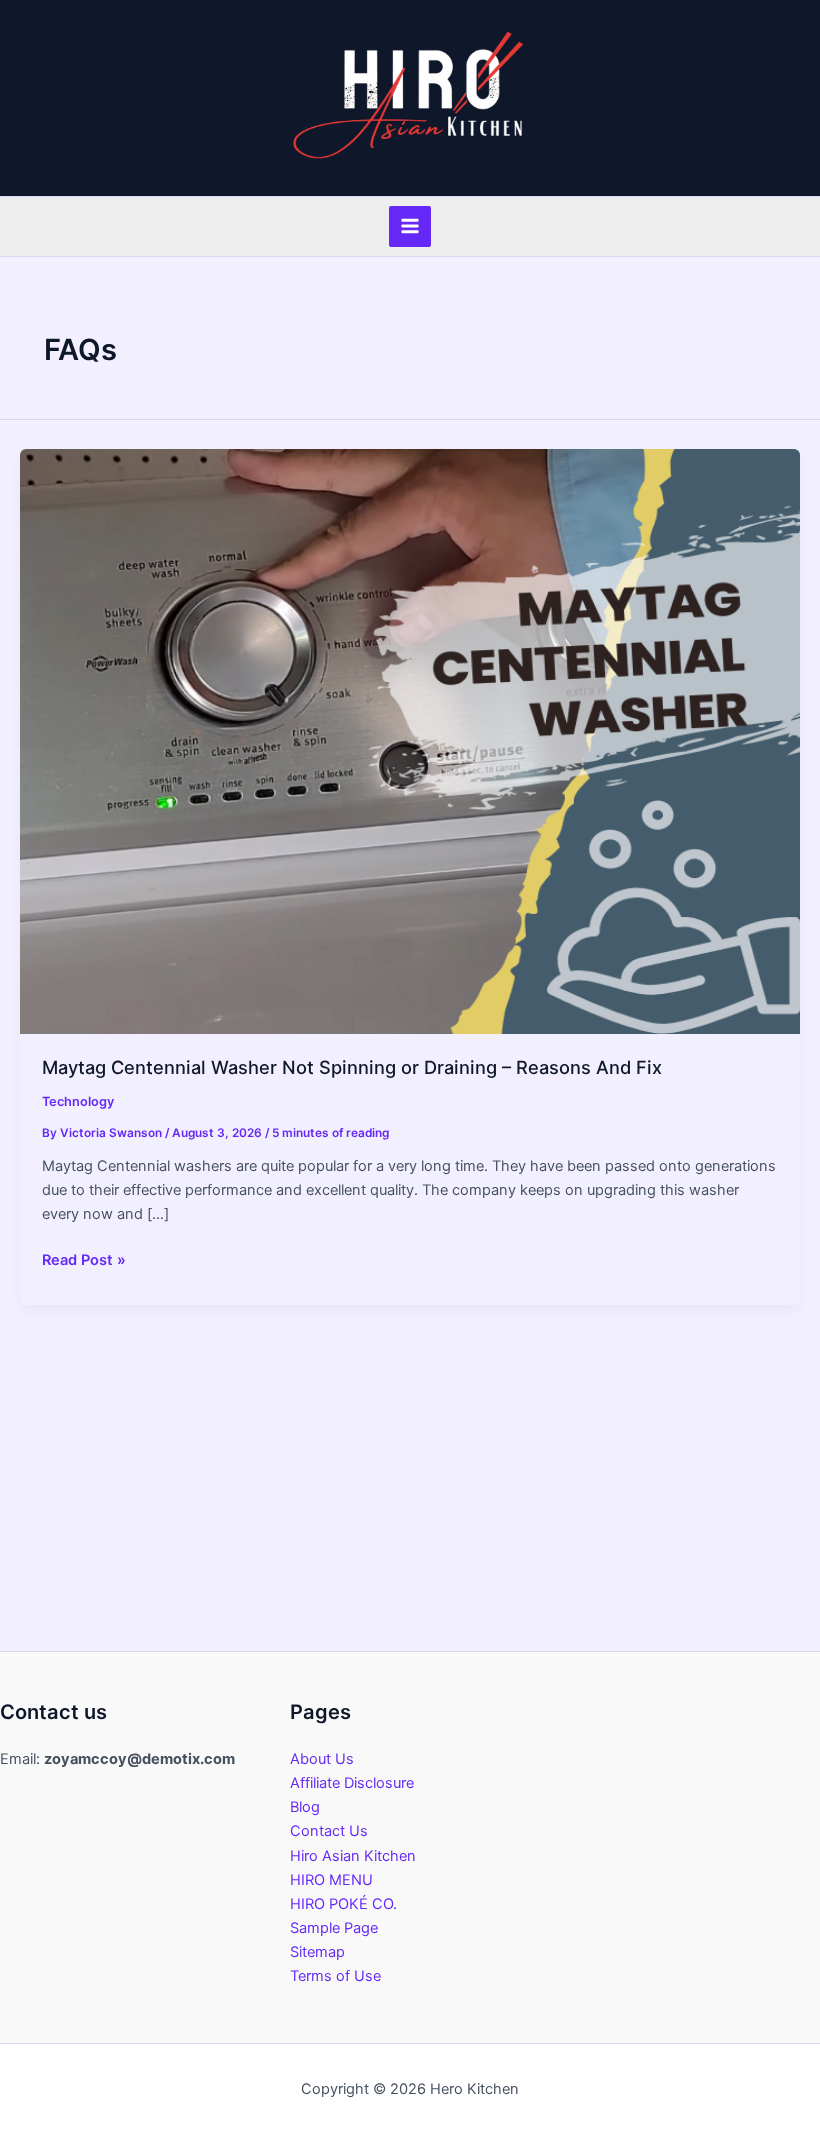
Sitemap (317, 1952)
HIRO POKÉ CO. (343, 1904)
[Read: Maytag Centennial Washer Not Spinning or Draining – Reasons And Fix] (410, 740)
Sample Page (334, 1928)
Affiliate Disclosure (352, 1783)
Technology (78, 1101)
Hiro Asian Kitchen (353, 1856)
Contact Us (329, 1831)
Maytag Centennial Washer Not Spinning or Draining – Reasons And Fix (352, 1067)
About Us (322, 1759)
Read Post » (84, 1261)
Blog (305, 1807)
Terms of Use (335, 1976)
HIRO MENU (331, 1880)
